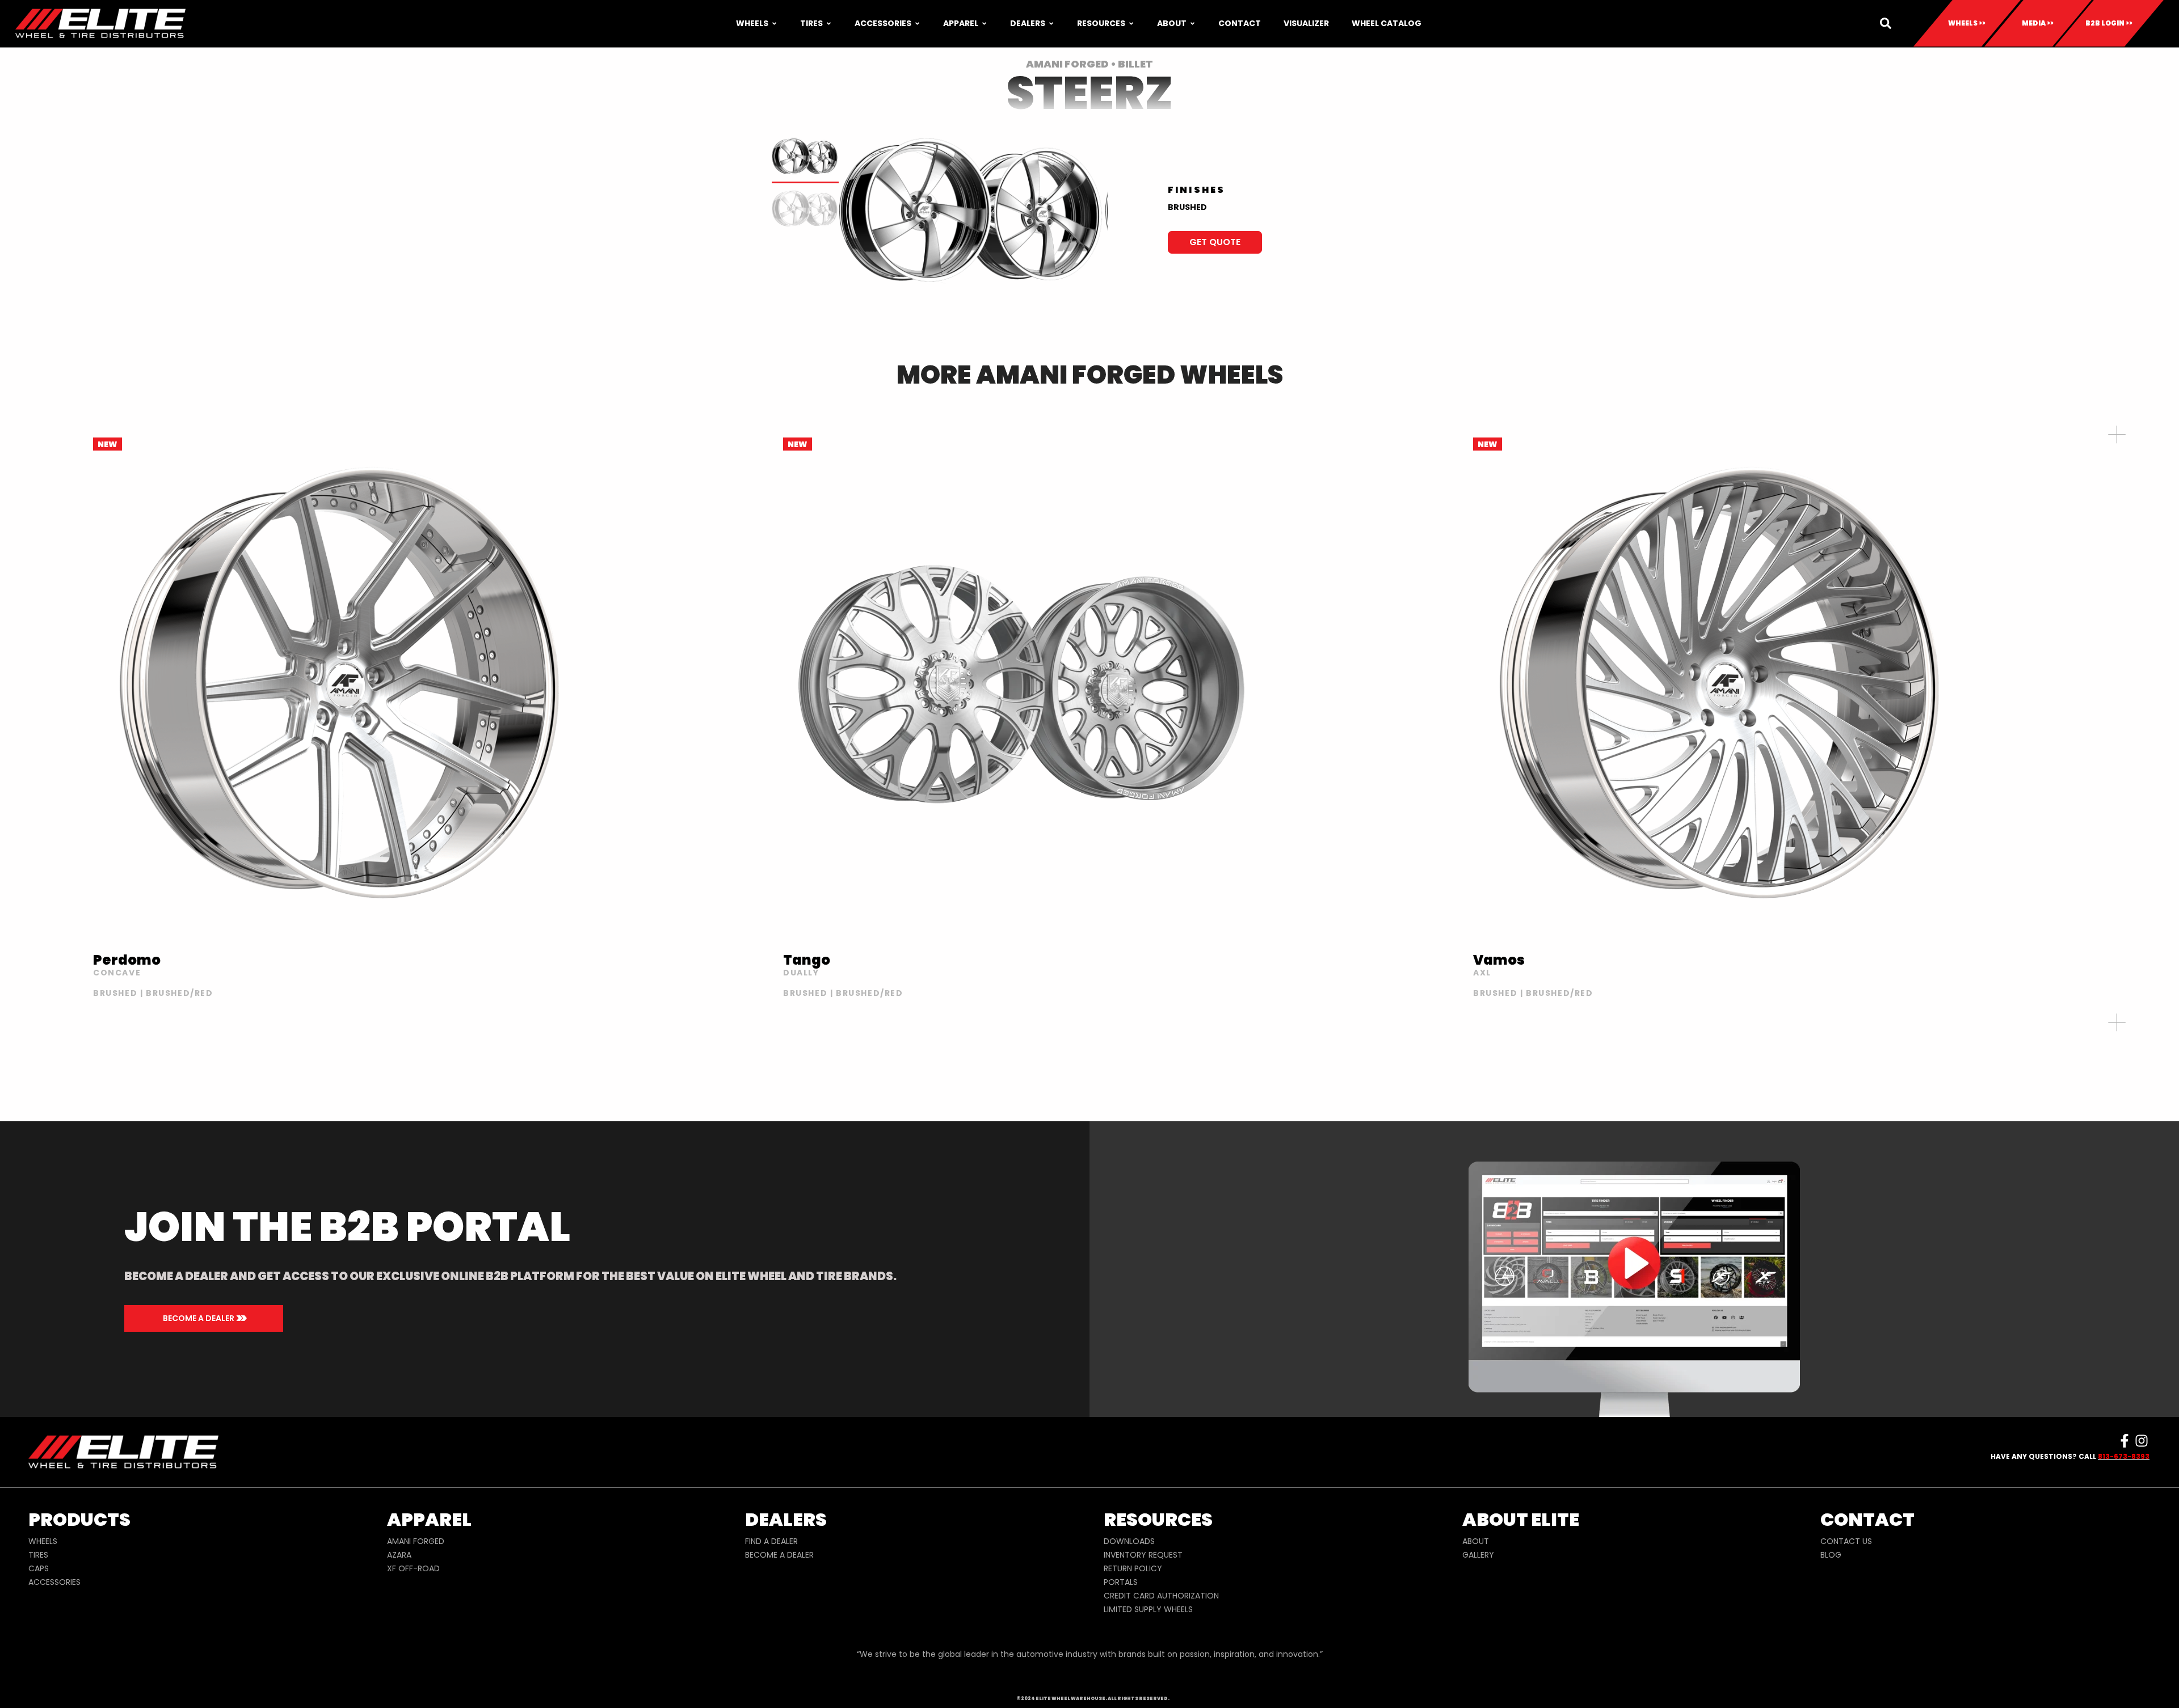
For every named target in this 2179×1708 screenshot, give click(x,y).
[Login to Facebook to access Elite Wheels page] (2125, 1441)
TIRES (38, 1555)
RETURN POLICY (1133, 1568)
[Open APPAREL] (984, 24)
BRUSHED (1187, 207)
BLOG (1831, 1555)
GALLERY (1478, 1555)
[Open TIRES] (829, 24)
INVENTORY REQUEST (1143, 1555)
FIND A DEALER (771, 1541)
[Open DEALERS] (1051, 24)
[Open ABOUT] (1192, 24)
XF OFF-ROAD (413, 1568)
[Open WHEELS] (774, 24)
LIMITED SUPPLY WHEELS (1148, 1609)
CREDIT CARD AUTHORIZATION (1161, 1596)
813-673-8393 (2124, 1456)
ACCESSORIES (54, 1582)
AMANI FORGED (416, 1541)
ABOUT (1476, 1541)
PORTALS (1121, 1582)
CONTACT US (1846, 1541)
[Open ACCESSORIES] (917, 24)
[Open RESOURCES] (1131, 24)
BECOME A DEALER (779, 1555)
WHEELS (43, 1541)
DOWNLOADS (1129, 1541)
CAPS (39, 1568)
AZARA (399, 1555)
